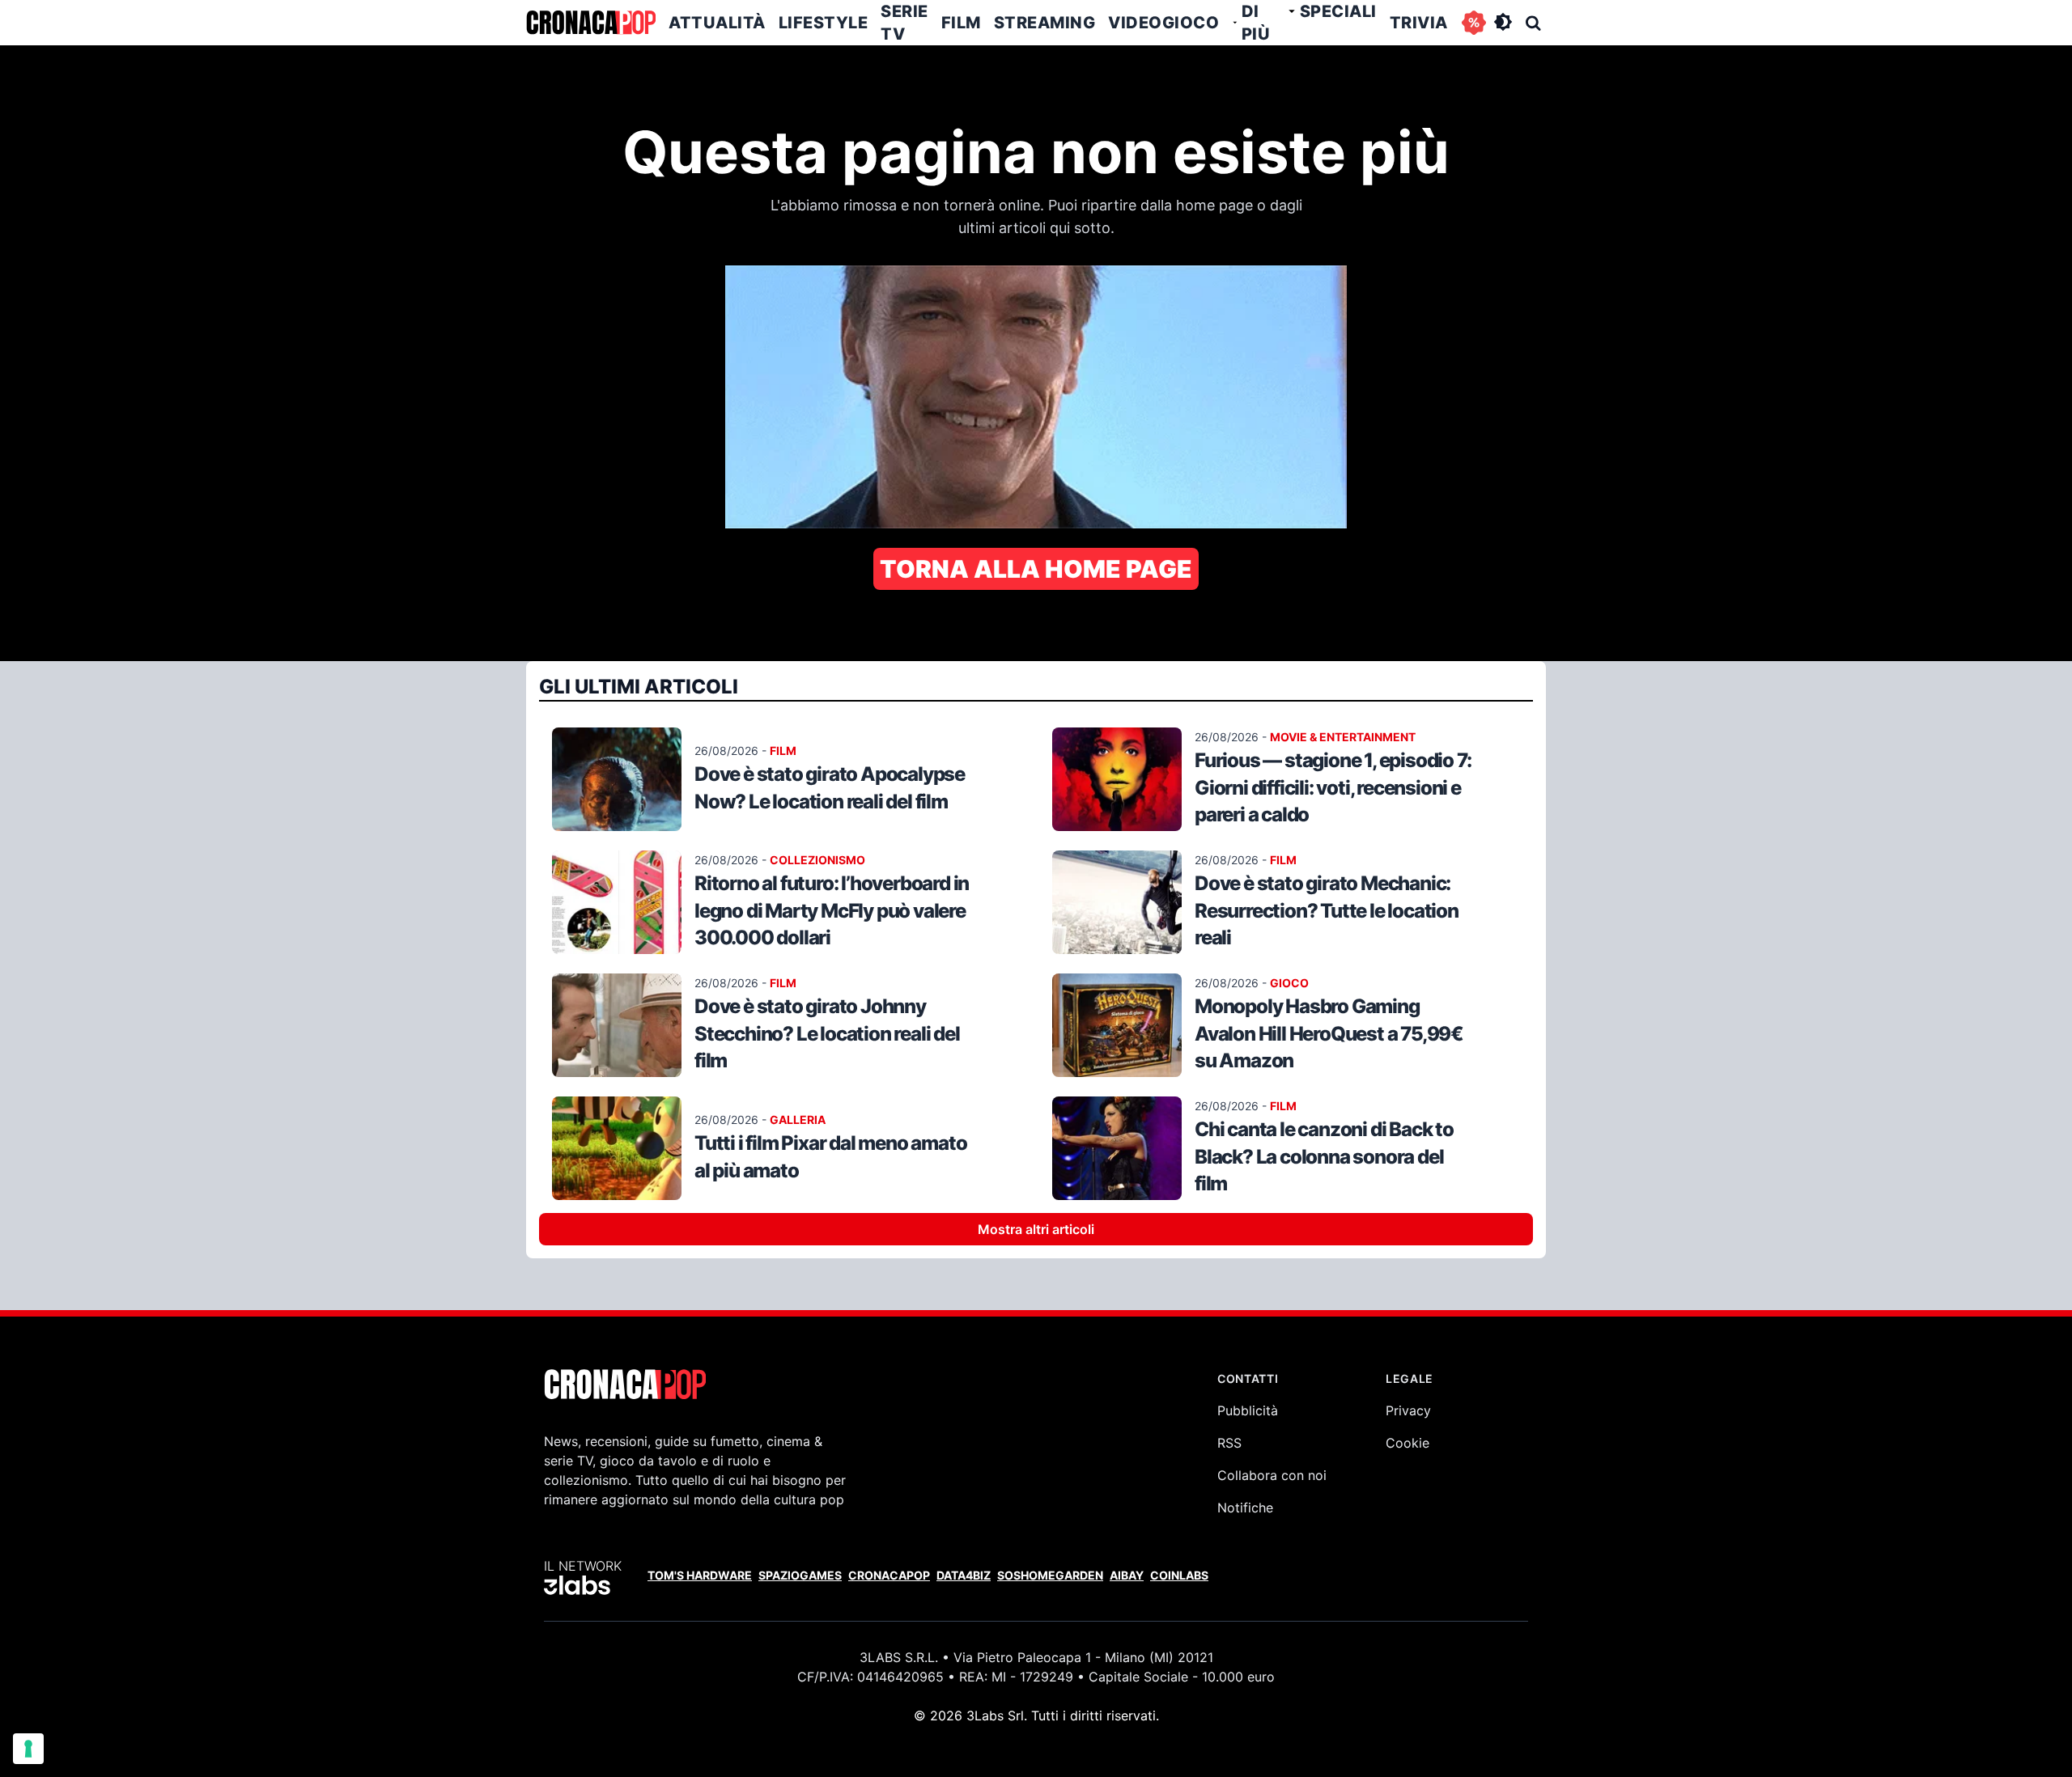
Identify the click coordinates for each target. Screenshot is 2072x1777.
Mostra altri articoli (1036, 1229)
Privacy (1408, 1410)
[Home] (591, 23)
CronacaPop (889, 1575)
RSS (1229, 1443)
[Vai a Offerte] (1474, 23)
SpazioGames (800, 1575)
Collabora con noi (1272, 1475)
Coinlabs (1179, 1575)
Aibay (1127, 1575)
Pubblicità (1248, 1410)
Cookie (1408, 1443)
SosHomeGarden (1050, 1575)
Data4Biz (964, 1575)
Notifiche (1245, 1508)
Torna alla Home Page (1036, 569)
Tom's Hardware (700, 1575)
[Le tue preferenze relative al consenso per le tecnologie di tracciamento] (28, 1749)
